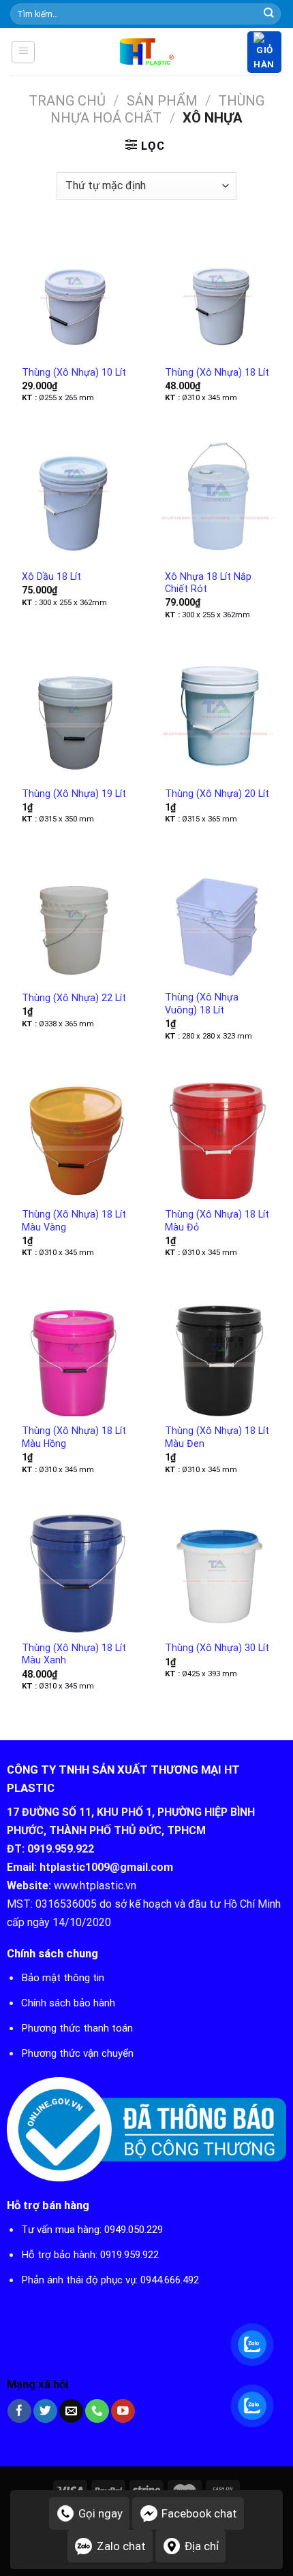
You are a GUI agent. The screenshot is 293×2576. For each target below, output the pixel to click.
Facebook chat (199, 2513)
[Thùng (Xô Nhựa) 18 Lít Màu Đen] (218, 1351)
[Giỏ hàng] (264, 52)
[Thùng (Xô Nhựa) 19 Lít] (75, 713)
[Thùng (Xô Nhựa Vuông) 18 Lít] (218, 917)
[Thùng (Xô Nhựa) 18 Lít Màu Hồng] (75, 1351)
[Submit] (269, 14)
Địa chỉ (202, 2546)
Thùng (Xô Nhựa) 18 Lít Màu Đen (217, 1437)
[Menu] (24, 52)
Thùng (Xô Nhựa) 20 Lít (217, 794)
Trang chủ (67, 101)
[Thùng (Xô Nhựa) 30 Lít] (218, 1568)
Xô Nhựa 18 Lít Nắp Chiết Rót (208, 583)
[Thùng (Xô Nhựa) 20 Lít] (218, 713)
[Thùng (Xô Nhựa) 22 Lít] (75, 917)
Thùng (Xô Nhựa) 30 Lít (217, 1648)
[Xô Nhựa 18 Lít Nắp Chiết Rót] (218, 496)
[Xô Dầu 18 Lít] (75, 496)
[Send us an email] (71, 2411)
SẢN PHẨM (162, 101)
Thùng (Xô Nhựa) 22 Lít (74, 998)
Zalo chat (121, 2546)
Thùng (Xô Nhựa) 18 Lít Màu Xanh (74, 1654)
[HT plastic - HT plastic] (147, 52)
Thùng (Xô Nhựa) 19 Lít (74, 794)
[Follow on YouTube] (123, 2411)
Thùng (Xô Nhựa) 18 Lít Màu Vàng (74, 1221)
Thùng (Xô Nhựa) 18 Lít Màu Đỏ (217, 1221)
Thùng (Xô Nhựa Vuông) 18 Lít (202, 1004)
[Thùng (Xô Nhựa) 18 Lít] (218, 292)
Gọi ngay (101, 2513)
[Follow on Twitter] (45, 2411)
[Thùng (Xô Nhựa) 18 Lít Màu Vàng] (75, 1135)
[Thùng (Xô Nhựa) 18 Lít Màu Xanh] (75, 1568)
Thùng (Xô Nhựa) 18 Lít (217, 372)
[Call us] (97, 2411)
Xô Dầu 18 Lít (51, 576)
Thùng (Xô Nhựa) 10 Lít (74, 372)
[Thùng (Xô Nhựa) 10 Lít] (75, 292)
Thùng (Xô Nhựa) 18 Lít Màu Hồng (74, 1437)
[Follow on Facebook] (19, 2411)
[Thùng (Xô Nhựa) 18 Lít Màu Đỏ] (218, 1135)
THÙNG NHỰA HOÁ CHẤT (157, 109)
